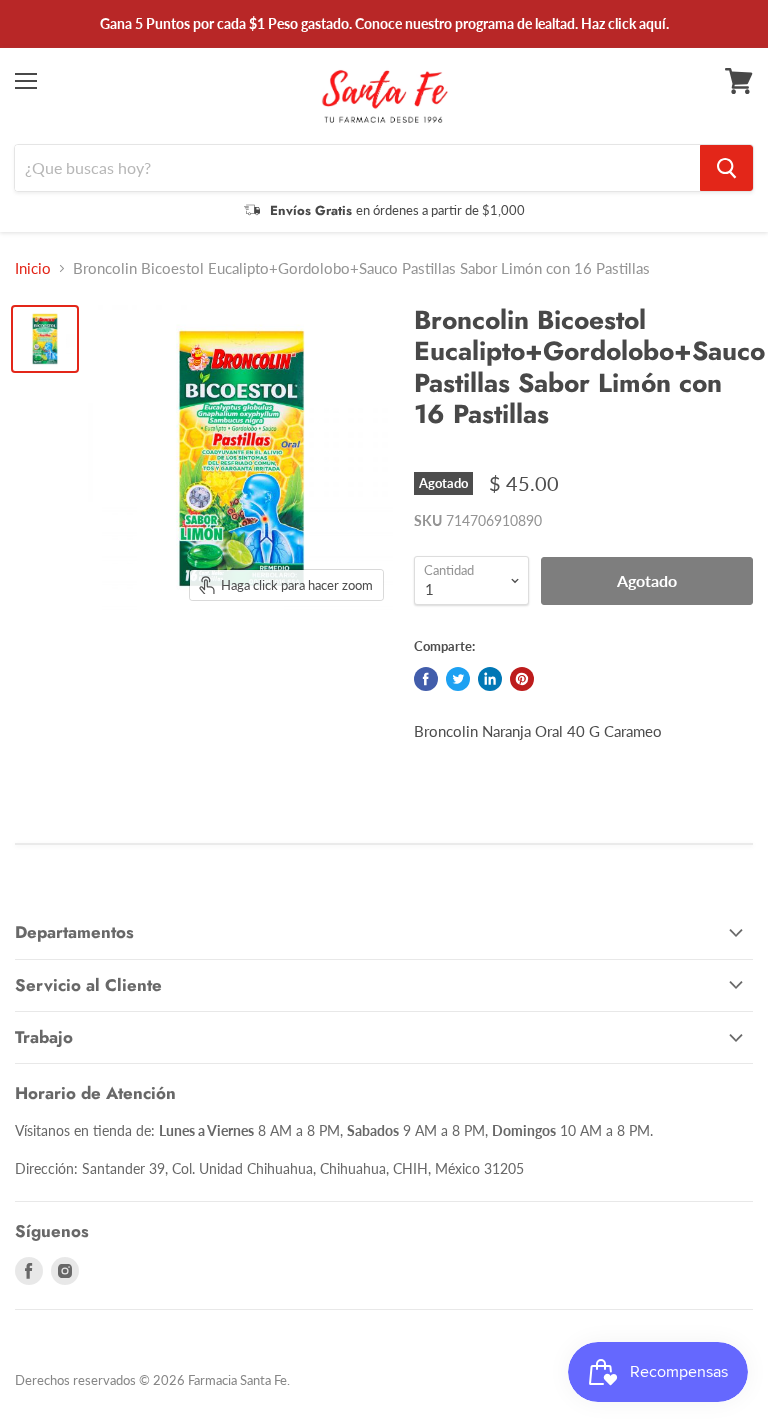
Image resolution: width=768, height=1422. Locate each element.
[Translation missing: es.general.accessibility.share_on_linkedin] (490, 679)
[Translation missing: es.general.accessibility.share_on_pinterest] (522, 679)
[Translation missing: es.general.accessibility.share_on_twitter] (458, 679)
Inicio (33, 268)
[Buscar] (726, 168)
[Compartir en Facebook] (426, 679)
